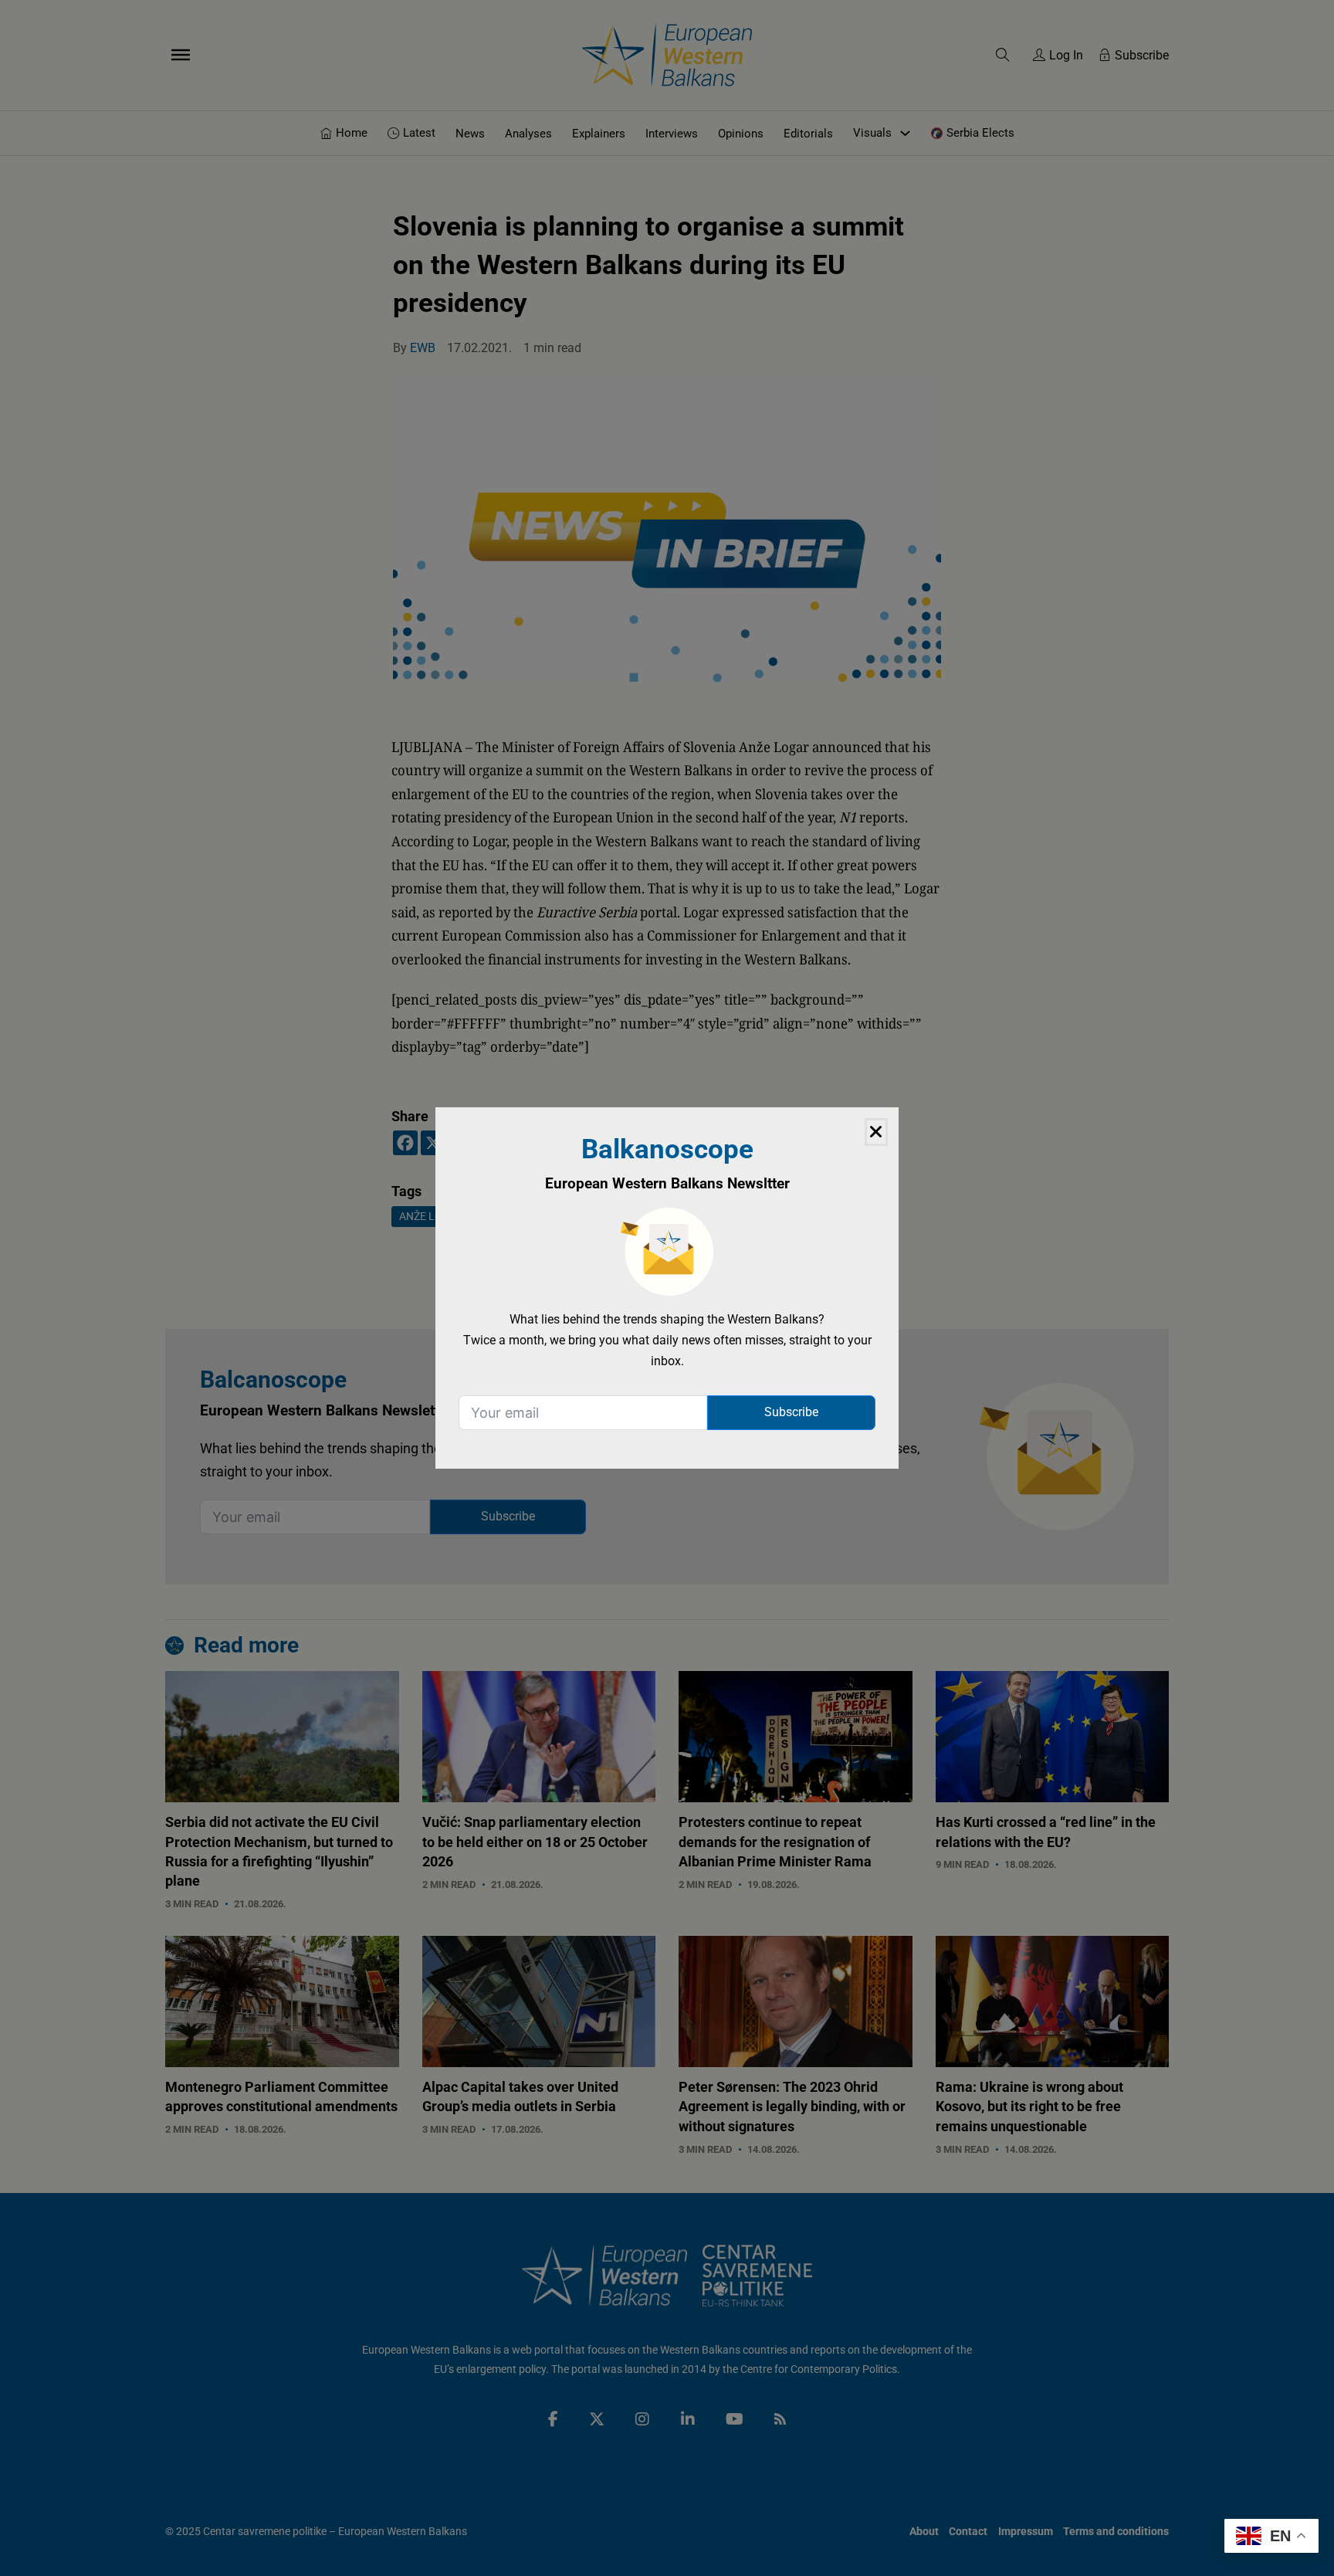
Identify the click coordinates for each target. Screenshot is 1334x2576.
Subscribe (791, 1412)
